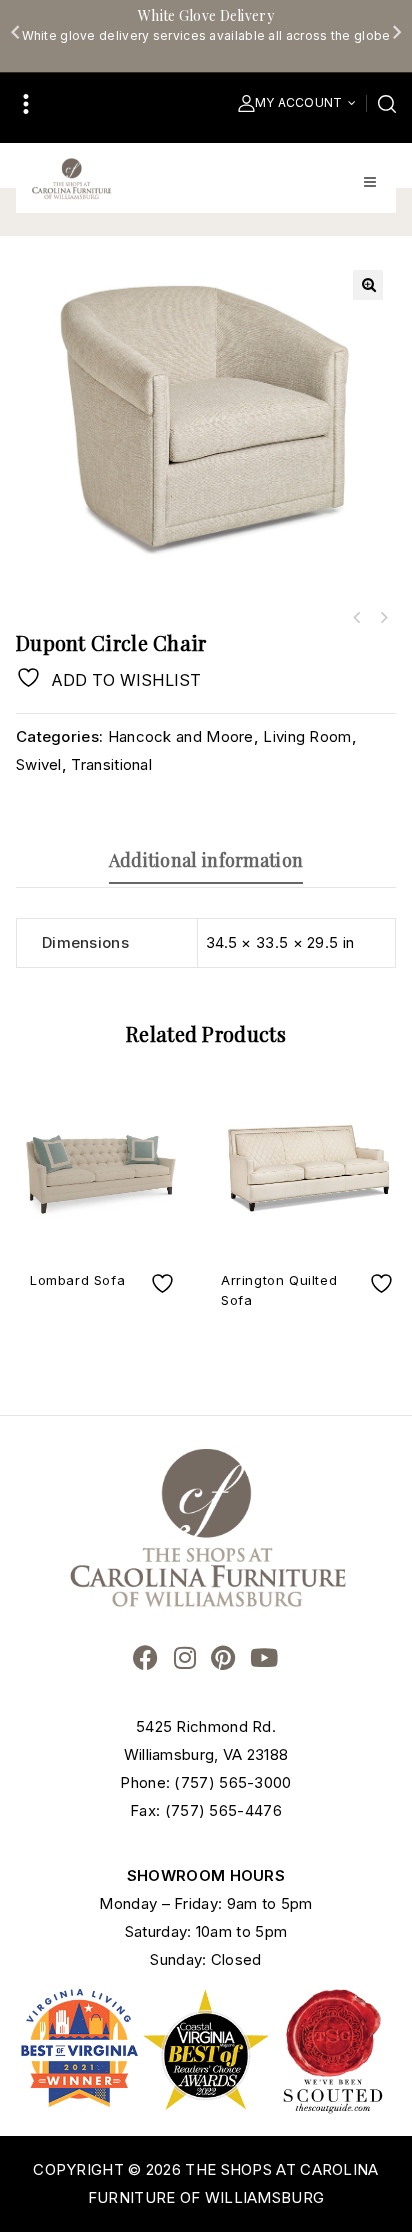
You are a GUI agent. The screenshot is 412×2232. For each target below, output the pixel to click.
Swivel (39, 764)
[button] (368, 285)
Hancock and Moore (181, 736)
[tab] (206, 860)
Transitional (111, 764)
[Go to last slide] (16, 32)
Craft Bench (383, 618)
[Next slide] (396, 32)
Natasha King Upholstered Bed (357, 618)
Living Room (307, 736)
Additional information (206, 860)
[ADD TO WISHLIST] (165, 1283)
